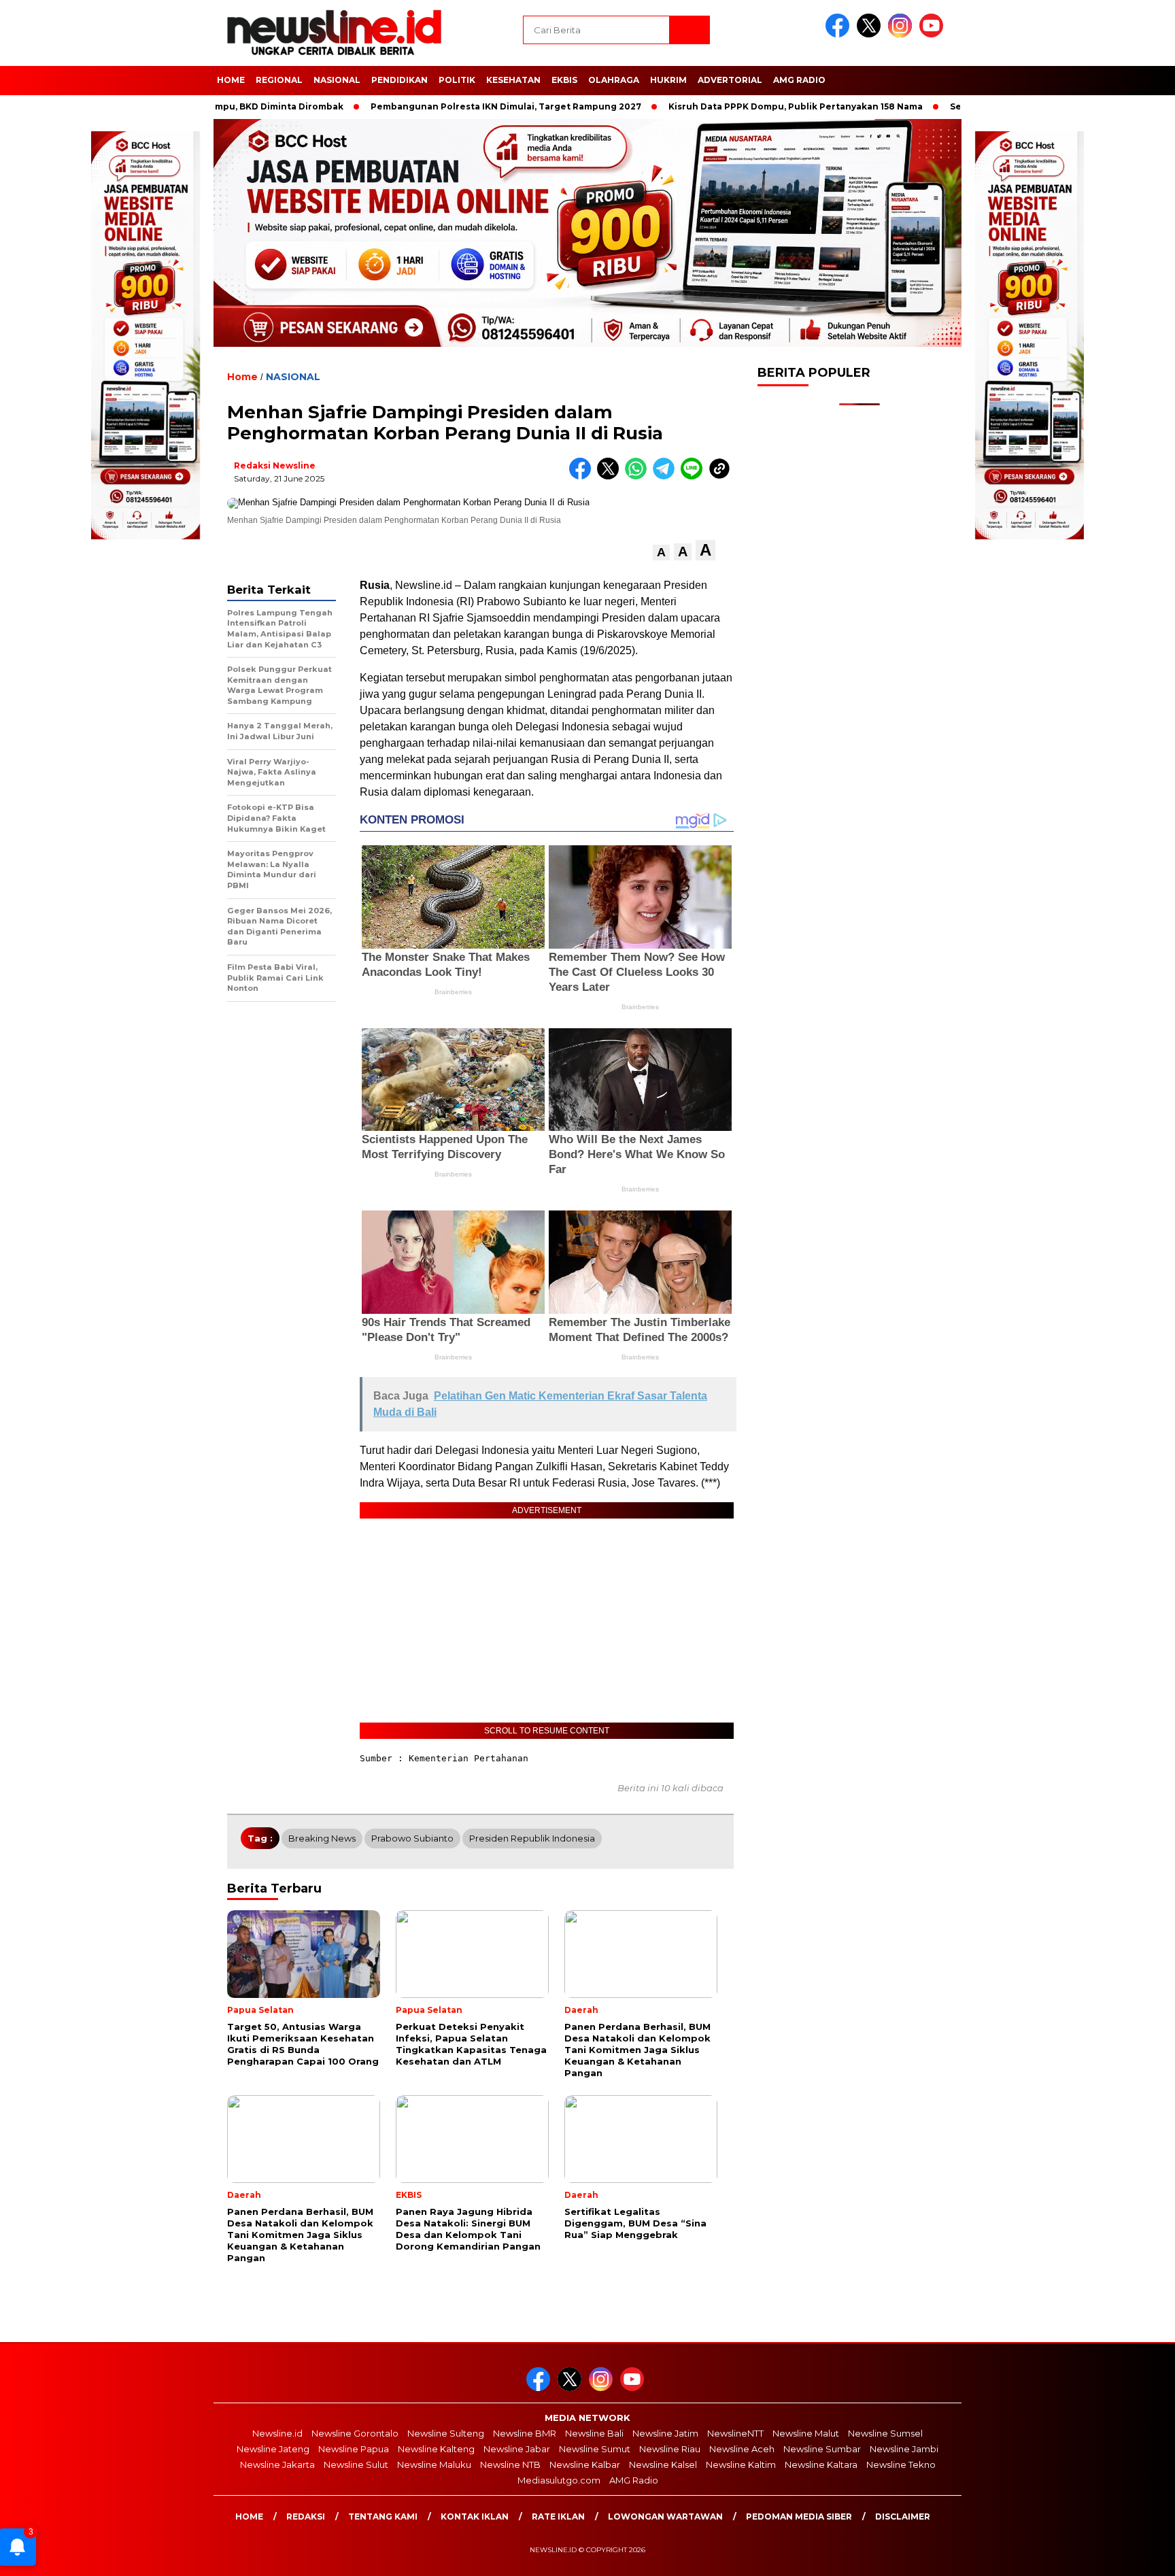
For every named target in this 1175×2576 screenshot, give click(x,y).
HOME (231, 80)
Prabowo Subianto (412, 1838)
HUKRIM (668, 80)
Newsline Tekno (901, 2464)
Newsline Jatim (665, 2433)
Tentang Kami (383, 2516)
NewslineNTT (735, 2433)
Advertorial (730, 80)
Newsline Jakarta (277, 2464)
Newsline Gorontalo (355, 2433)
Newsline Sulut (356, 2464)
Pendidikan (399, 80)
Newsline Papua (354, 2449)
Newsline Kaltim (741, 2464)
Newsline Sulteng (446, 2433)
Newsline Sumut (595, 2449)
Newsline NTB (510, 2464)
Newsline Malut (806, 2433)
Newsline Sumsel (885, 2433)
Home (249, 2516)
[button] (661, 553)
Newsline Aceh (742, 2449)
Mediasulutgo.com (559, 2480)
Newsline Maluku (434, 2464)
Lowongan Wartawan (665, 2516)
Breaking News (322, 1838)
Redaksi (306, 2516)
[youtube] (934, 34)
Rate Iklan (558, 2516)
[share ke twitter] (611, 476)
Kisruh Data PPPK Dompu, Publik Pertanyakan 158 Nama (706, 106)
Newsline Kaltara (821, 2464)
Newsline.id (277, 2433)
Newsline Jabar (517, 2449)
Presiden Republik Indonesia (532, 1838)
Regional (279, 80)
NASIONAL (337, 80)
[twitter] (871, 34)
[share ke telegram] (667, 476)
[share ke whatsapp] (639, 476)
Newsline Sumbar (822, 2449)
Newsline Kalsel (663, 2464)
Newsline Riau (670, 2449)
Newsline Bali (594, 2433)
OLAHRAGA (614, 80)
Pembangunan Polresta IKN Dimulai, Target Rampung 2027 (416, 106)
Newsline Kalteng (436, 2449)
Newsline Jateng (273, 2449)
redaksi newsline (275, 465)
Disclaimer (903, 2516)
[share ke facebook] (583, 476)
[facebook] (840, 34)
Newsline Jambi (904, 2449)
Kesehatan (513, 80)
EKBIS (564, 80)
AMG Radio (799, 80)
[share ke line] (695, 476)
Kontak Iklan (475, 2516)
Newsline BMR (525, 2433)
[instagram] (902, 34)
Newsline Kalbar (585, 2464)
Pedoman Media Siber (799, 2516)
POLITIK (457, 80)
